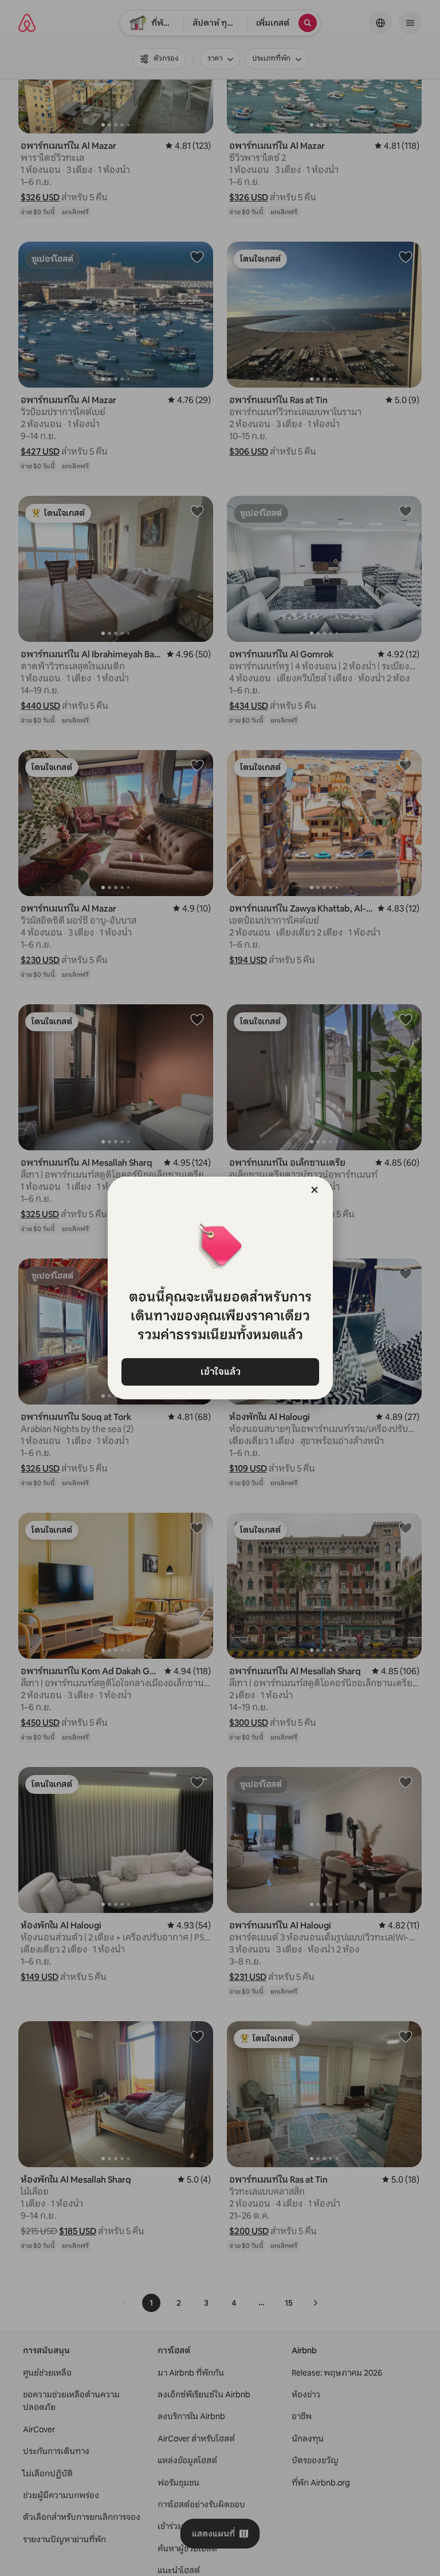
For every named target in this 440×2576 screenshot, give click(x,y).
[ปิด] (315, 1190)
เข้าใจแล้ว (220, 1372)
